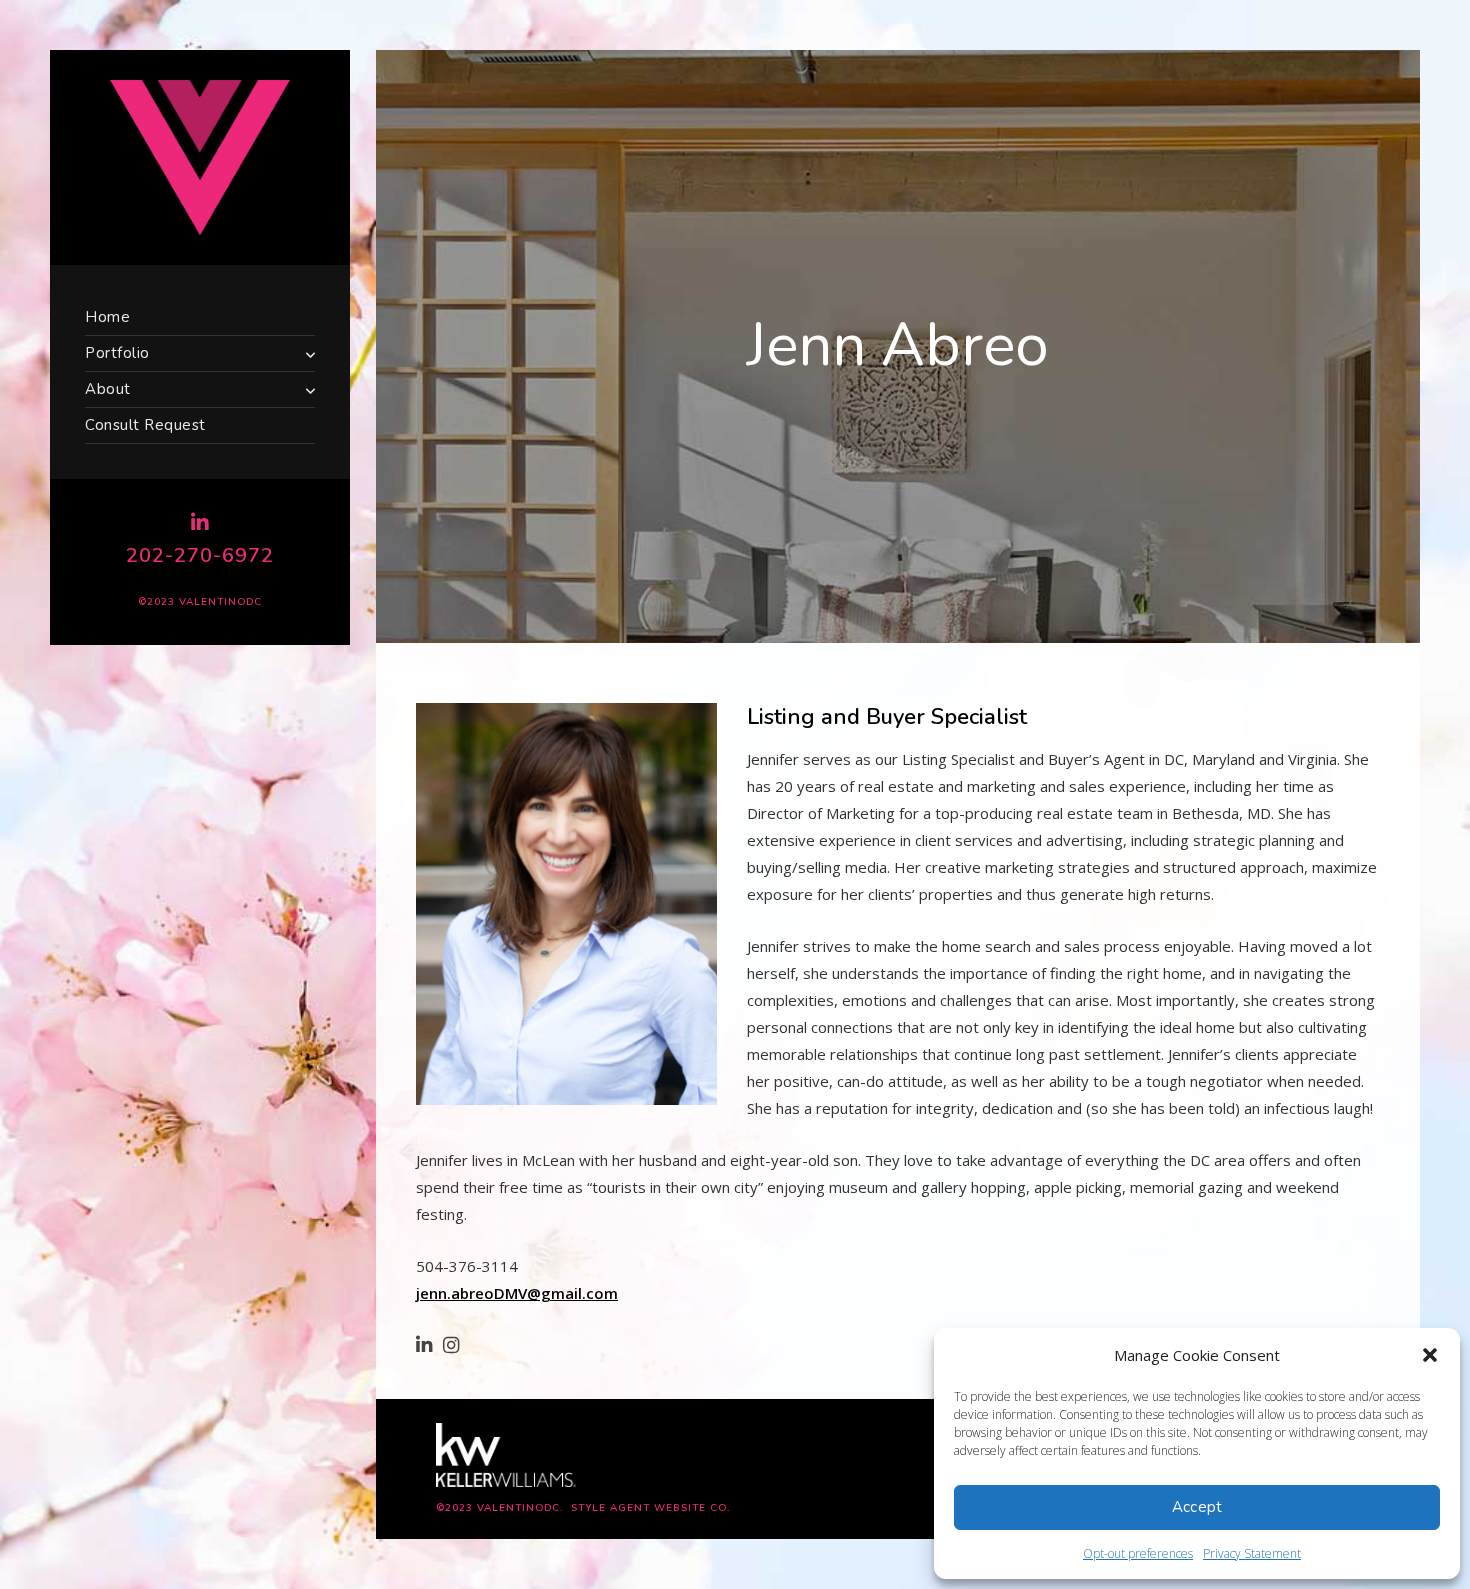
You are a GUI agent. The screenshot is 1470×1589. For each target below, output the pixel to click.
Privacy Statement (1252, 1553)
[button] (1430, 1355)
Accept (1197, 1507)
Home (107, 317)
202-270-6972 (200, 555)
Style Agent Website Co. (650, 1508)
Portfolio (117, 353)
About (108, 389)
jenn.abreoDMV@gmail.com (517, 1293)
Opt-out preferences (1138, 1553)
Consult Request (145, 425)
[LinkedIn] (200, 523)
